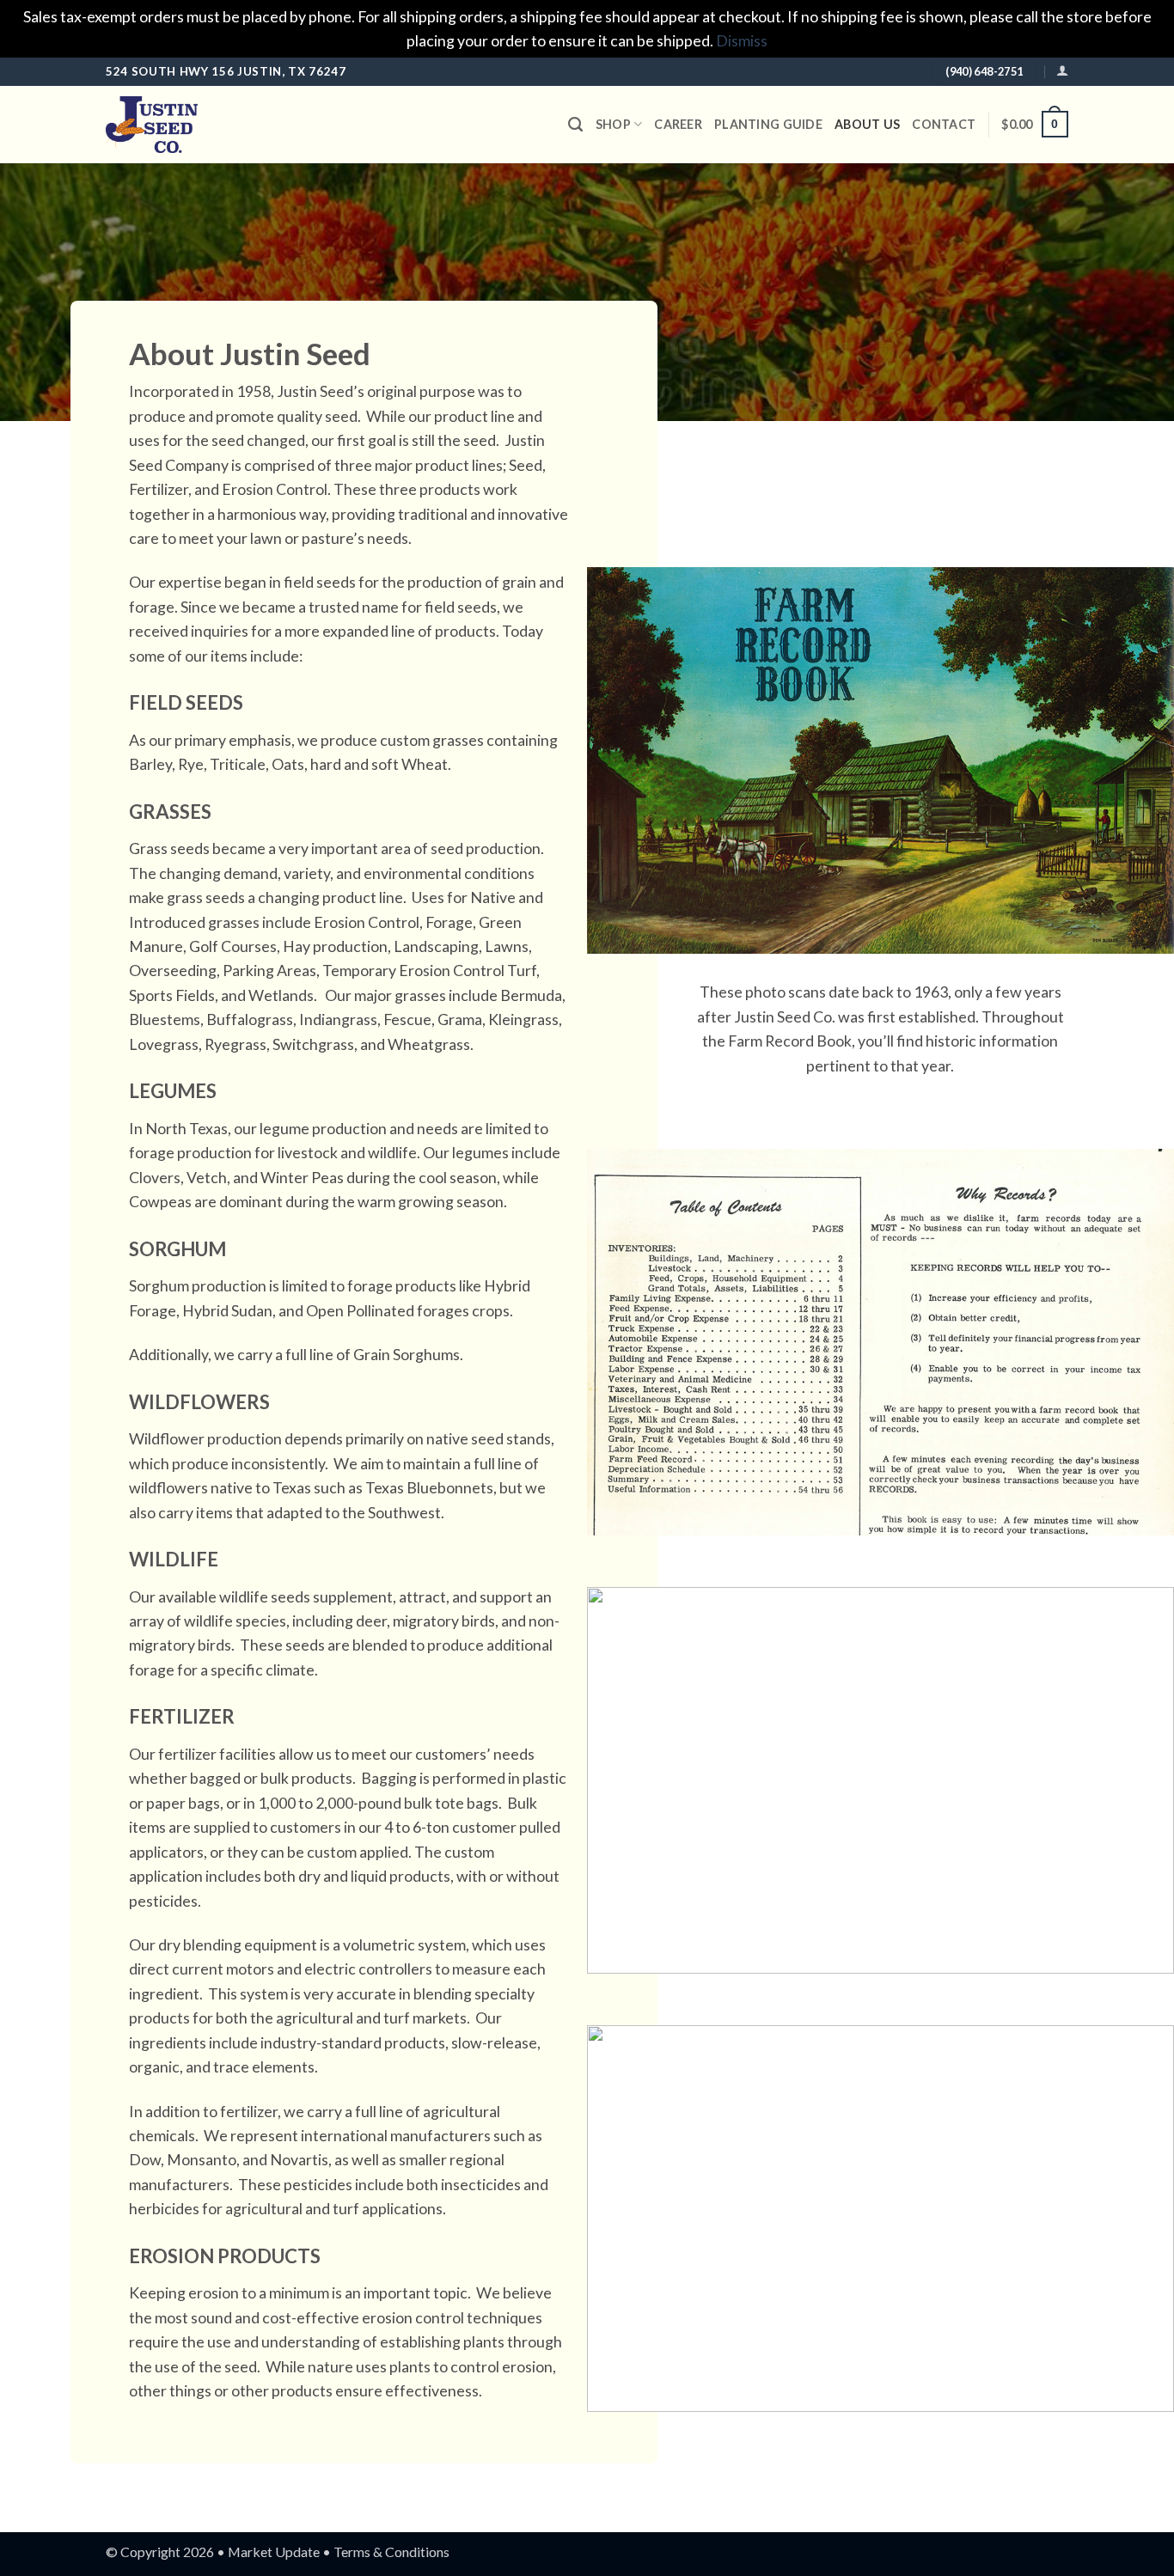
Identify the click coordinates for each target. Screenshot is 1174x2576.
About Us (867, 124)
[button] (1062, 71)
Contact (944, 124)
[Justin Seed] (192, 125)
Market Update (274, 2552)
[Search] (575, 125)
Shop (613, 124)
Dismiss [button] (742, 40)
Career (678, 124)
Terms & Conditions (391, 2552)
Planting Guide (768, 124)
